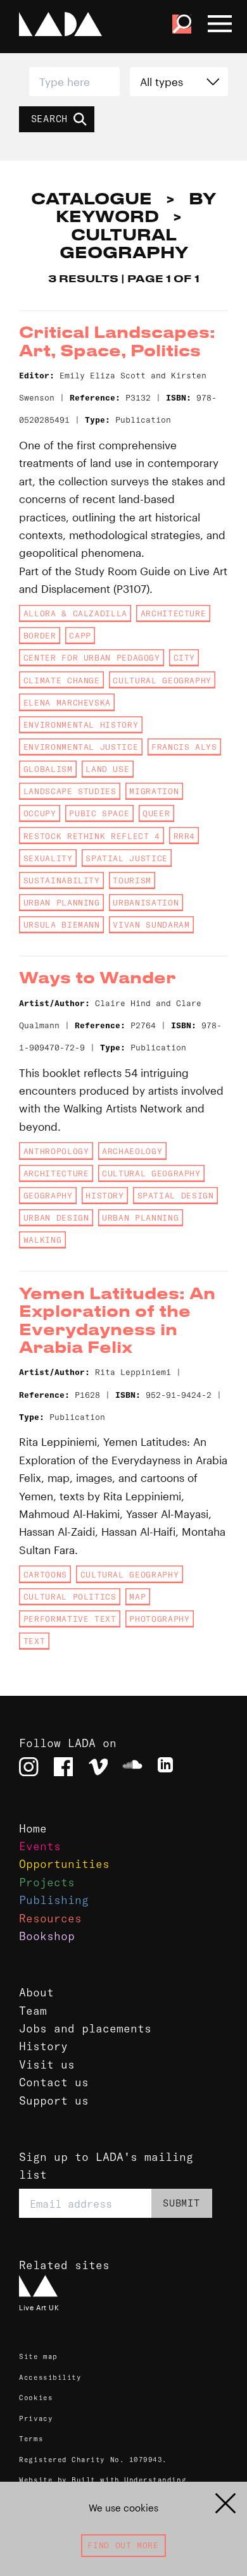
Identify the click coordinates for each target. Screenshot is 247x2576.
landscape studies (70, 791)
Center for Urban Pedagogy (92, 657)
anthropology (56, 1151)
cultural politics (70, 1596)
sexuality (48, 858)
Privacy (36, 2418)
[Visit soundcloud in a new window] (132, 1767)
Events (40, 1846)
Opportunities (64, 1864)
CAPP (80, 635)
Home (33, 1829)
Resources (50, 1919)
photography (159, 1619)
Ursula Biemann (62, 924)
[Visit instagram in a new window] (28, 1767)
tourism (132, 880)
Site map (38, 2356)
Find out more (123, 2545)
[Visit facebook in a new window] (63, 1767)
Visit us (47, 2065)
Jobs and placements (85, 2029)
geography (48, 1195)
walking (42, 1240)
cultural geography (162, 680)
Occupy (40, 813)
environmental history (81, 725)
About (36, 1993)
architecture (174, 613)
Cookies (36, 2398)
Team (33, 2011)
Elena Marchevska (67, 702)
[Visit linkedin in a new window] (167, 1767)
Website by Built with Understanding (103, 2480)
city (185, 657)
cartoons (45, 1574)
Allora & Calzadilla (75, 613)
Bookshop (47, 1936)
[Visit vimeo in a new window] (98, 1767)
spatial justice (127, 858)
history (104, 1195)
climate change (62, 680)
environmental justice (81, 747)
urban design (56, 1217)
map (137, 1596)
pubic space (99, 813)
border (40, 635)
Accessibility (50, 2377)
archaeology (132, 1151)
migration (154, 791)
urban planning (62, 902)
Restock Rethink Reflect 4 (92, 836)
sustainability (62, 880)
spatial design (176, 1195)
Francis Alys (184, 747)
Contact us (54, 2082)
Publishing (54, 1900)
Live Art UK (39, 2308)
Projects (47, 1882)
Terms (31, 2439)
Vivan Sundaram (151, 924)
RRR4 (185, 836)
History (43, 2046)
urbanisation (146, 902)
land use (107, 769)
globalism (48, 769)
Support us (54, 2101)
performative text (70, 1619)
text (35, 1641)
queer (156, 813)
